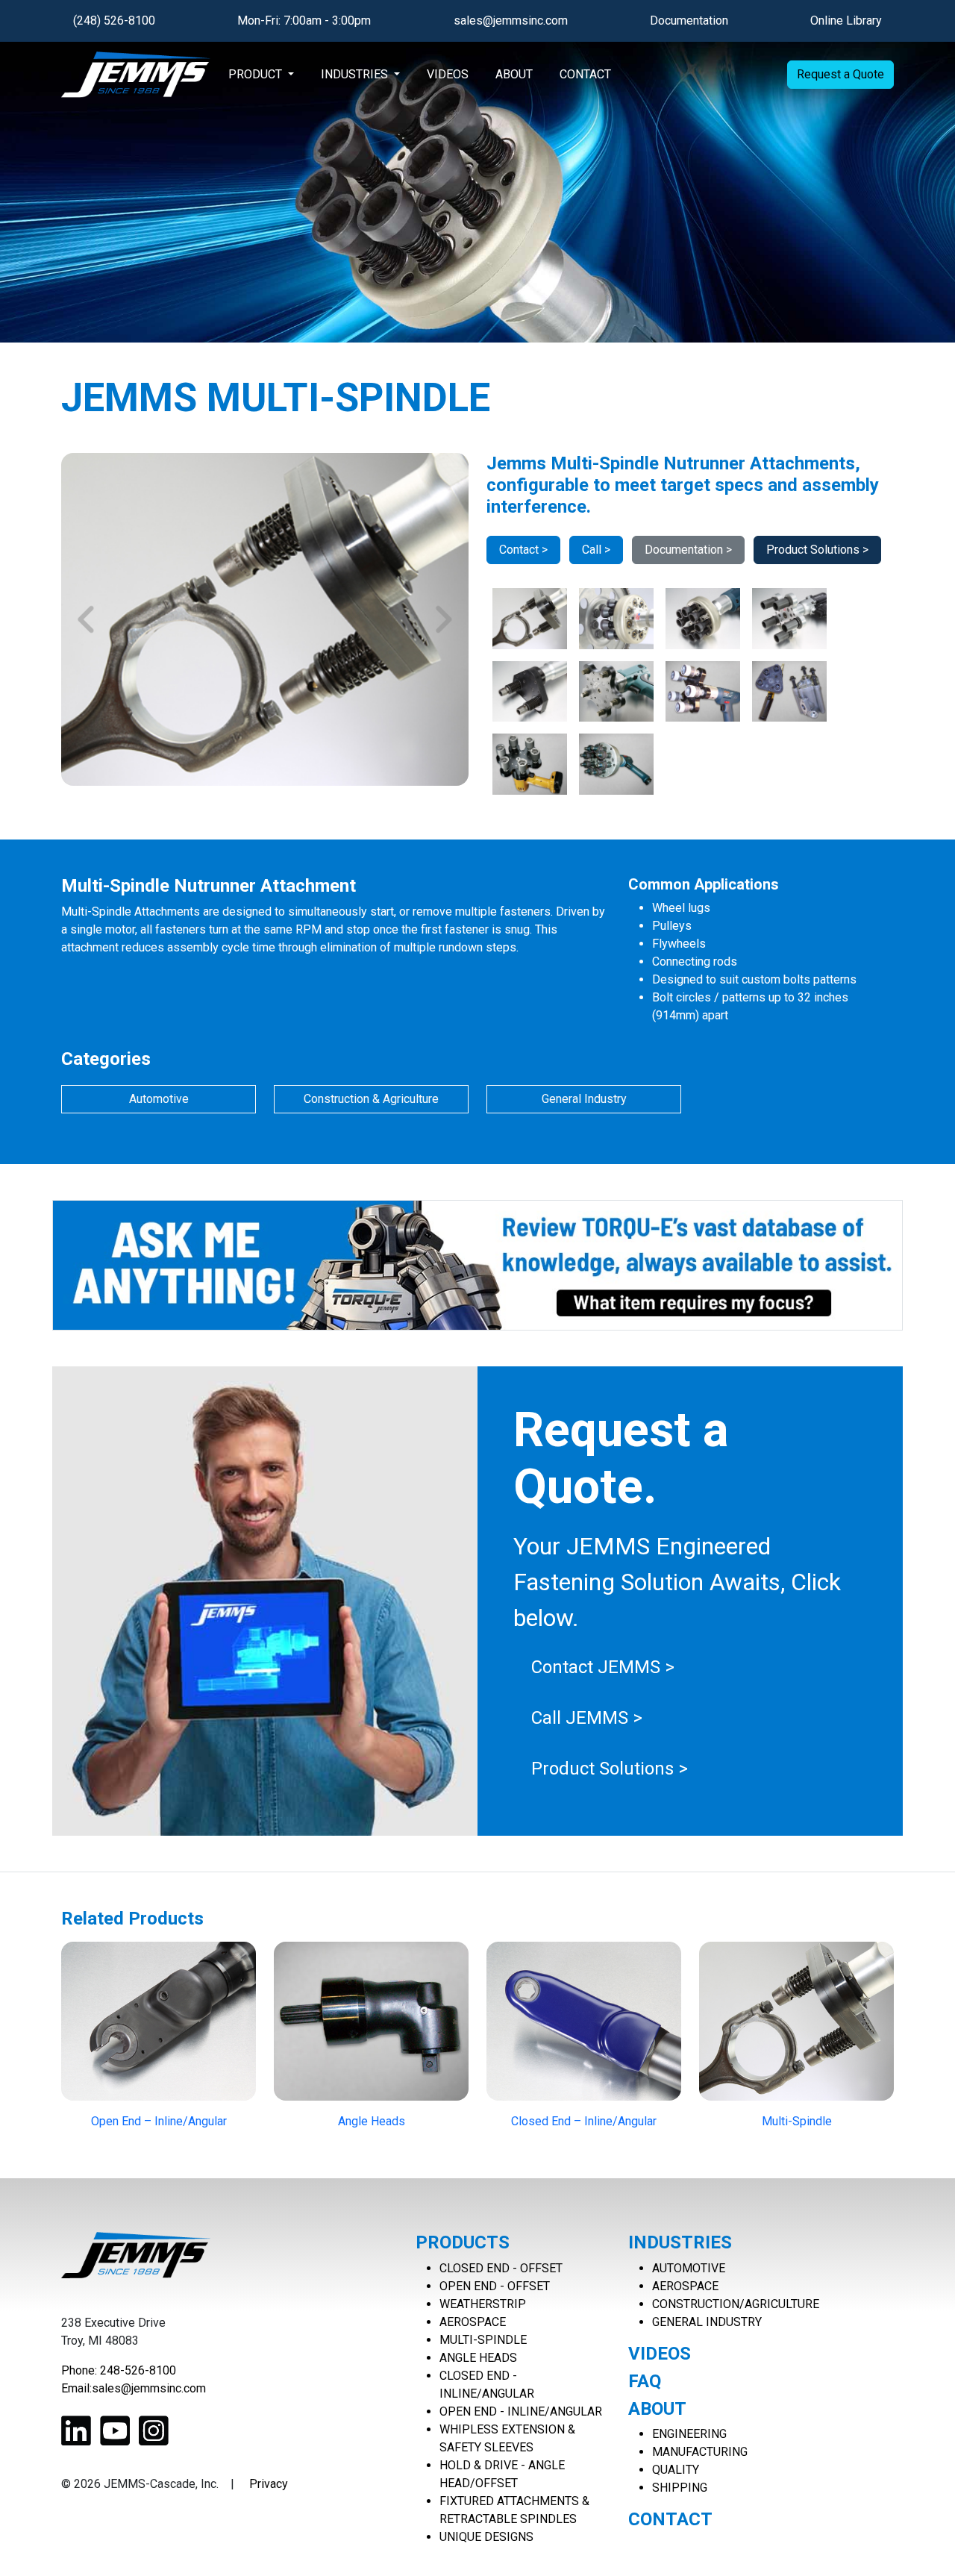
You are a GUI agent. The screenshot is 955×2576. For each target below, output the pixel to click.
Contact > (523, 550)
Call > (596, 550)
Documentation (689, 21)
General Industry (584, 1099)
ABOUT (514, 74)
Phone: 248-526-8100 (119, 2370)
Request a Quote (840, 74)
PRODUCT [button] (257, 74)
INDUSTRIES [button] (356, 74)
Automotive (159, 1099)
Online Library (846, 21)
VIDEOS (448, 74)
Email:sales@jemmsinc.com (134, 2388)
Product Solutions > (817, 550)
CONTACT (585, 74)
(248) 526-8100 (114, 21)
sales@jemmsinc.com (511, 21)
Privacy (269, 2484)
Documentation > (688, 550)
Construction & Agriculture (371, 1099)
